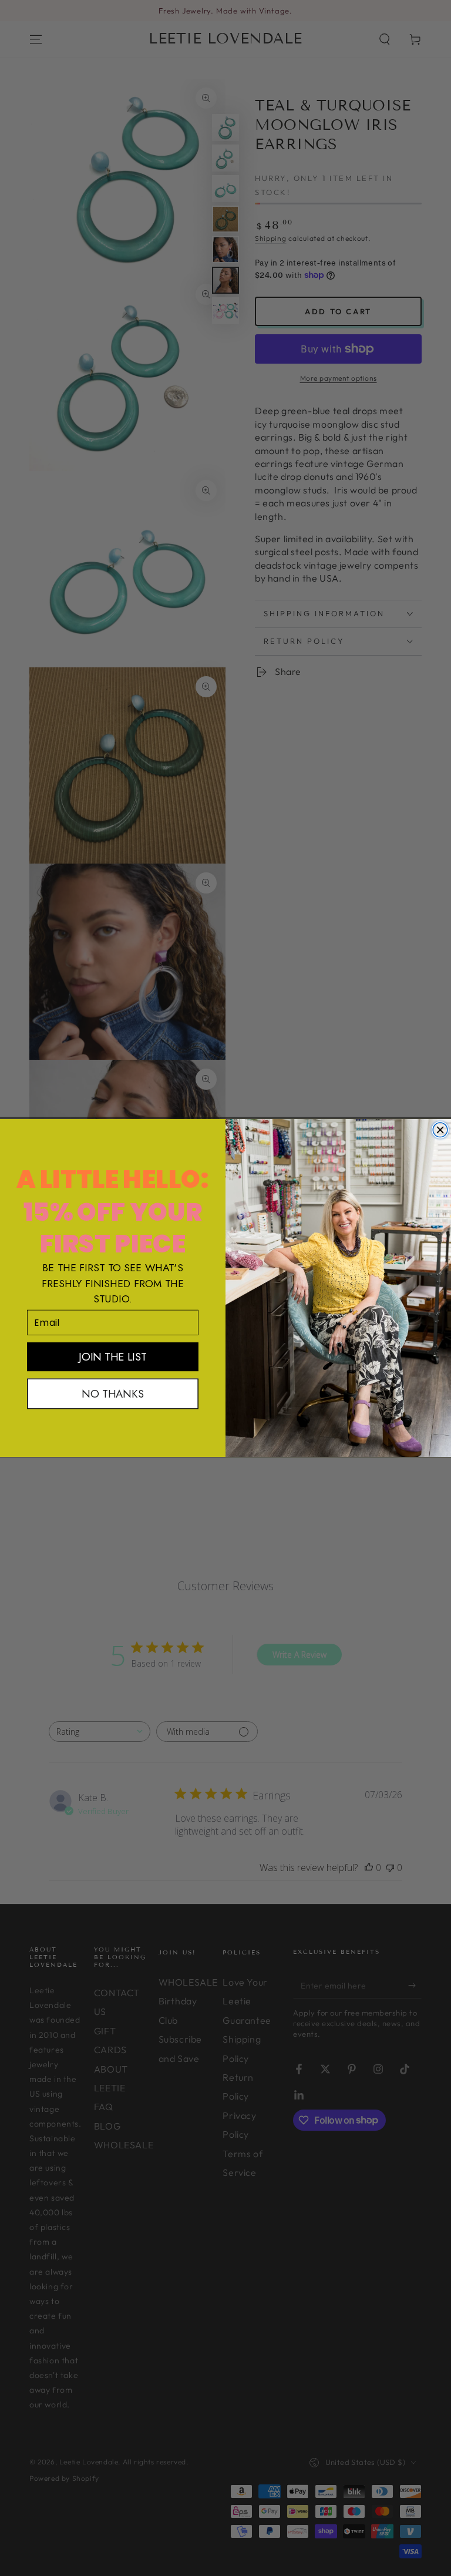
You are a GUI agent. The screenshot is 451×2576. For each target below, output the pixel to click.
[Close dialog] (440, 1130)
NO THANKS (112, 1394)
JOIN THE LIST (112, 1357)
